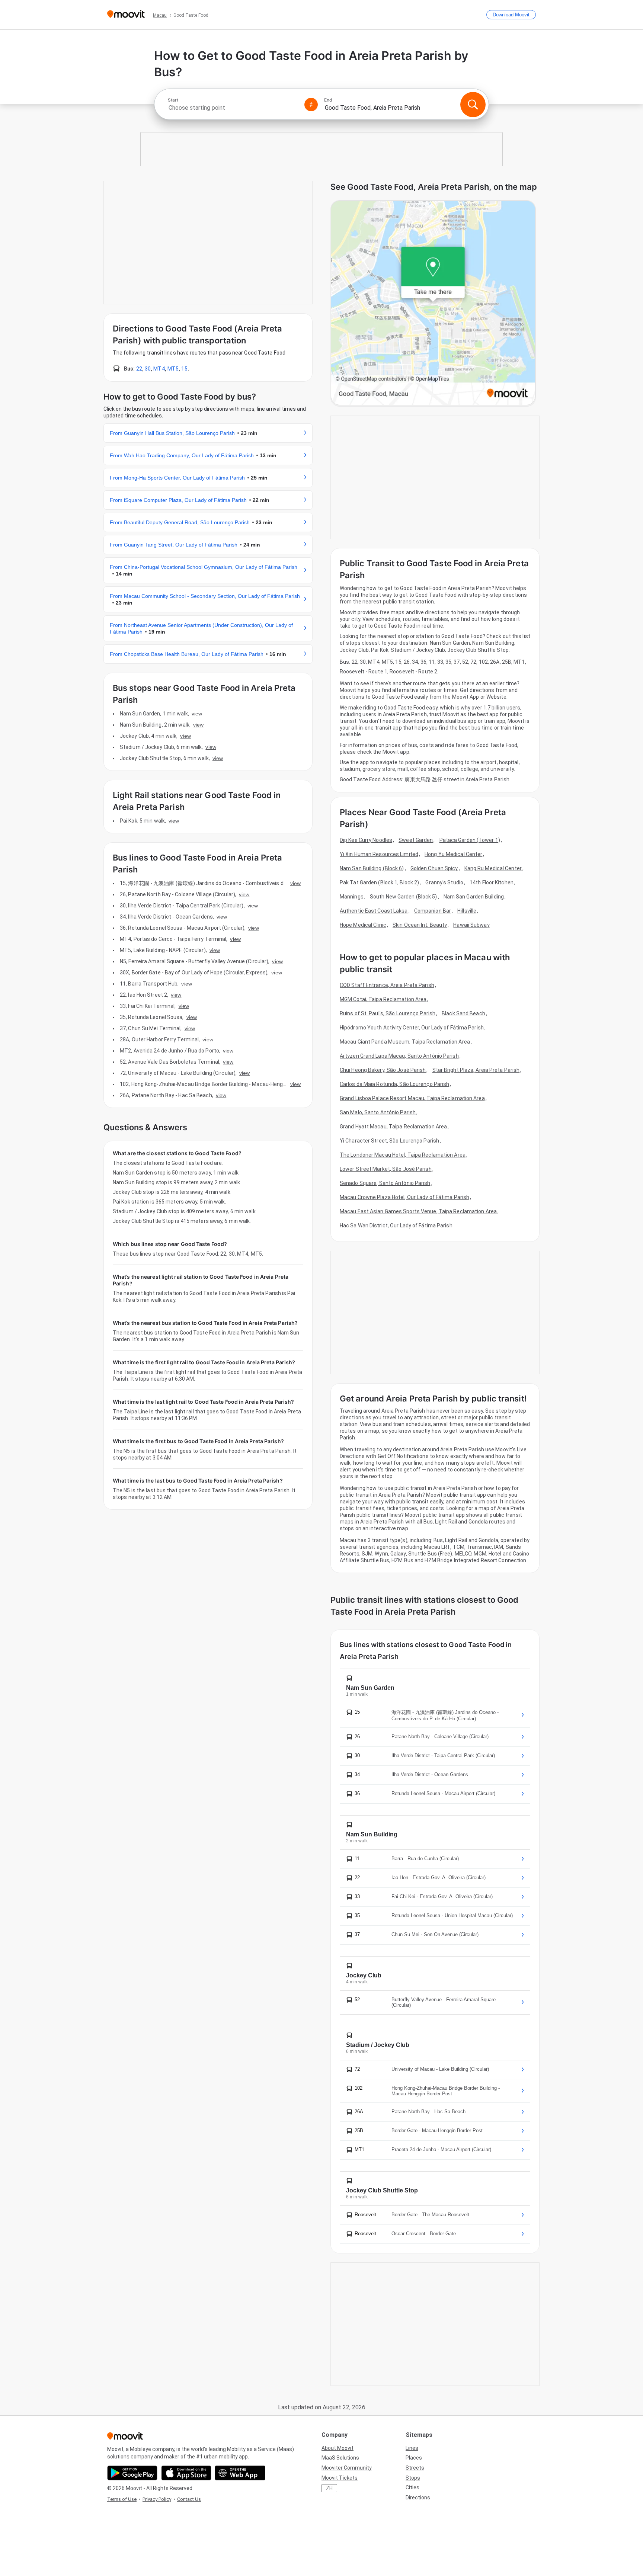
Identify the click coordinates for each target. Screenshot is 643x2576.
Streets (415, 2468)
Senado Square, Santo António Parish (385, 1183)
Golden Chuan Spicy (434, 868)
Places (414, 2458)
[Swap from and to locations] (311, 105)
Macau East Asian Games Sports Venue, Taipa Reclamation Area (418, 1211)
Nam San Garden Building (474, 897)
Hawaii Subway (471, 925)
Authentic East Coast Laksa (374, 911)
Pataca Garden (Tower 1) (470, 840)
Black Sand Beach (463, 1013)
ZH (329, 2488)
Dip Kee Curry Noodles (366, 840)
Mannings (352, 897)
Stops (413, 2478)
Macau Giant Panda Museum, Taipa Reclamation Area (405, 1042)
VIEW (197, 714)
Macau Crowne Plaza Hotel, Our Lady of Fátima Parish (404, 1197)
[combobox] (233, 108)
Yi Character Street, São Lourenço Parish (389, 1141)
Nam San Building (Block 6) (372, 868)
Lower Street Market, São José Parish (386, 1169)
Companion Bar (433, 911)
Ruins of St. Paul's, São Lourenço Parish (388, 1013)
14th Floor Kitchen (492, 882)
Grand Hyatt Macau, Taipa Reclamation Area (393, 1127)
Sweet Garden (416, 840)
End (328, 100)
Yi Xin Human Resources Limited (379, 854)
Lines (412, 2448)
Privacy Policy (157, 2499)
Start (173, 100)
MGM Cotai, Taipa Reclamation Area (383, 999)
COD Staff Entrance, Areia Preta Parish (387, 985)
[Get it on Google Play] (132, 2473)
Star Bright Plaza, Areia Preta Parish (476, 1070)
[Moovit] (126, 15)
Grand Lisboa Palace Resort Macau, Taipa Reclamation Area (412, 1098)
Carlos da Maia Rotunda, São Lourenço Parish (394, 1084)
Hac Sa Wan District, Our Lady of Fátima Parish (396, 1225)
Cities (412, 2487)
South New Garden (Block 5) (404, 897)
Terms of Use (122, 2499)
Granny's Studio (444, 882)
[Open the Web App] (240, 2473)
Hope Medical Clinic (363, 925)
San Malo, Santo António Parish (378, 1112)
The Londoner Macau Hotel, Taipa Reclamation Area (403, 1155)
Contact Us (189, 2499)
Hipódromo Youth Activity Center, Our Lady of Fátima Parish (412, 1028)
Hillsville (467, 911)
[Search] (473, 105)
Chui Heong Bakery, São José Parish (383, 1070)
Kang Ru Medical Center (493, 868)
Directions (418, 2497)
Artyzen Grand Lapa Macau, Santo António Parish (399, 1056)
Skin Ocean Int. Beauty (420, 925)
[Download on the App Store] (186, 2473)
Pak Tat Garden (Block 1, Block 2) (379, 882)
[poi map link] (433, 303)
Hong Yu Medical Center (453, 854)
